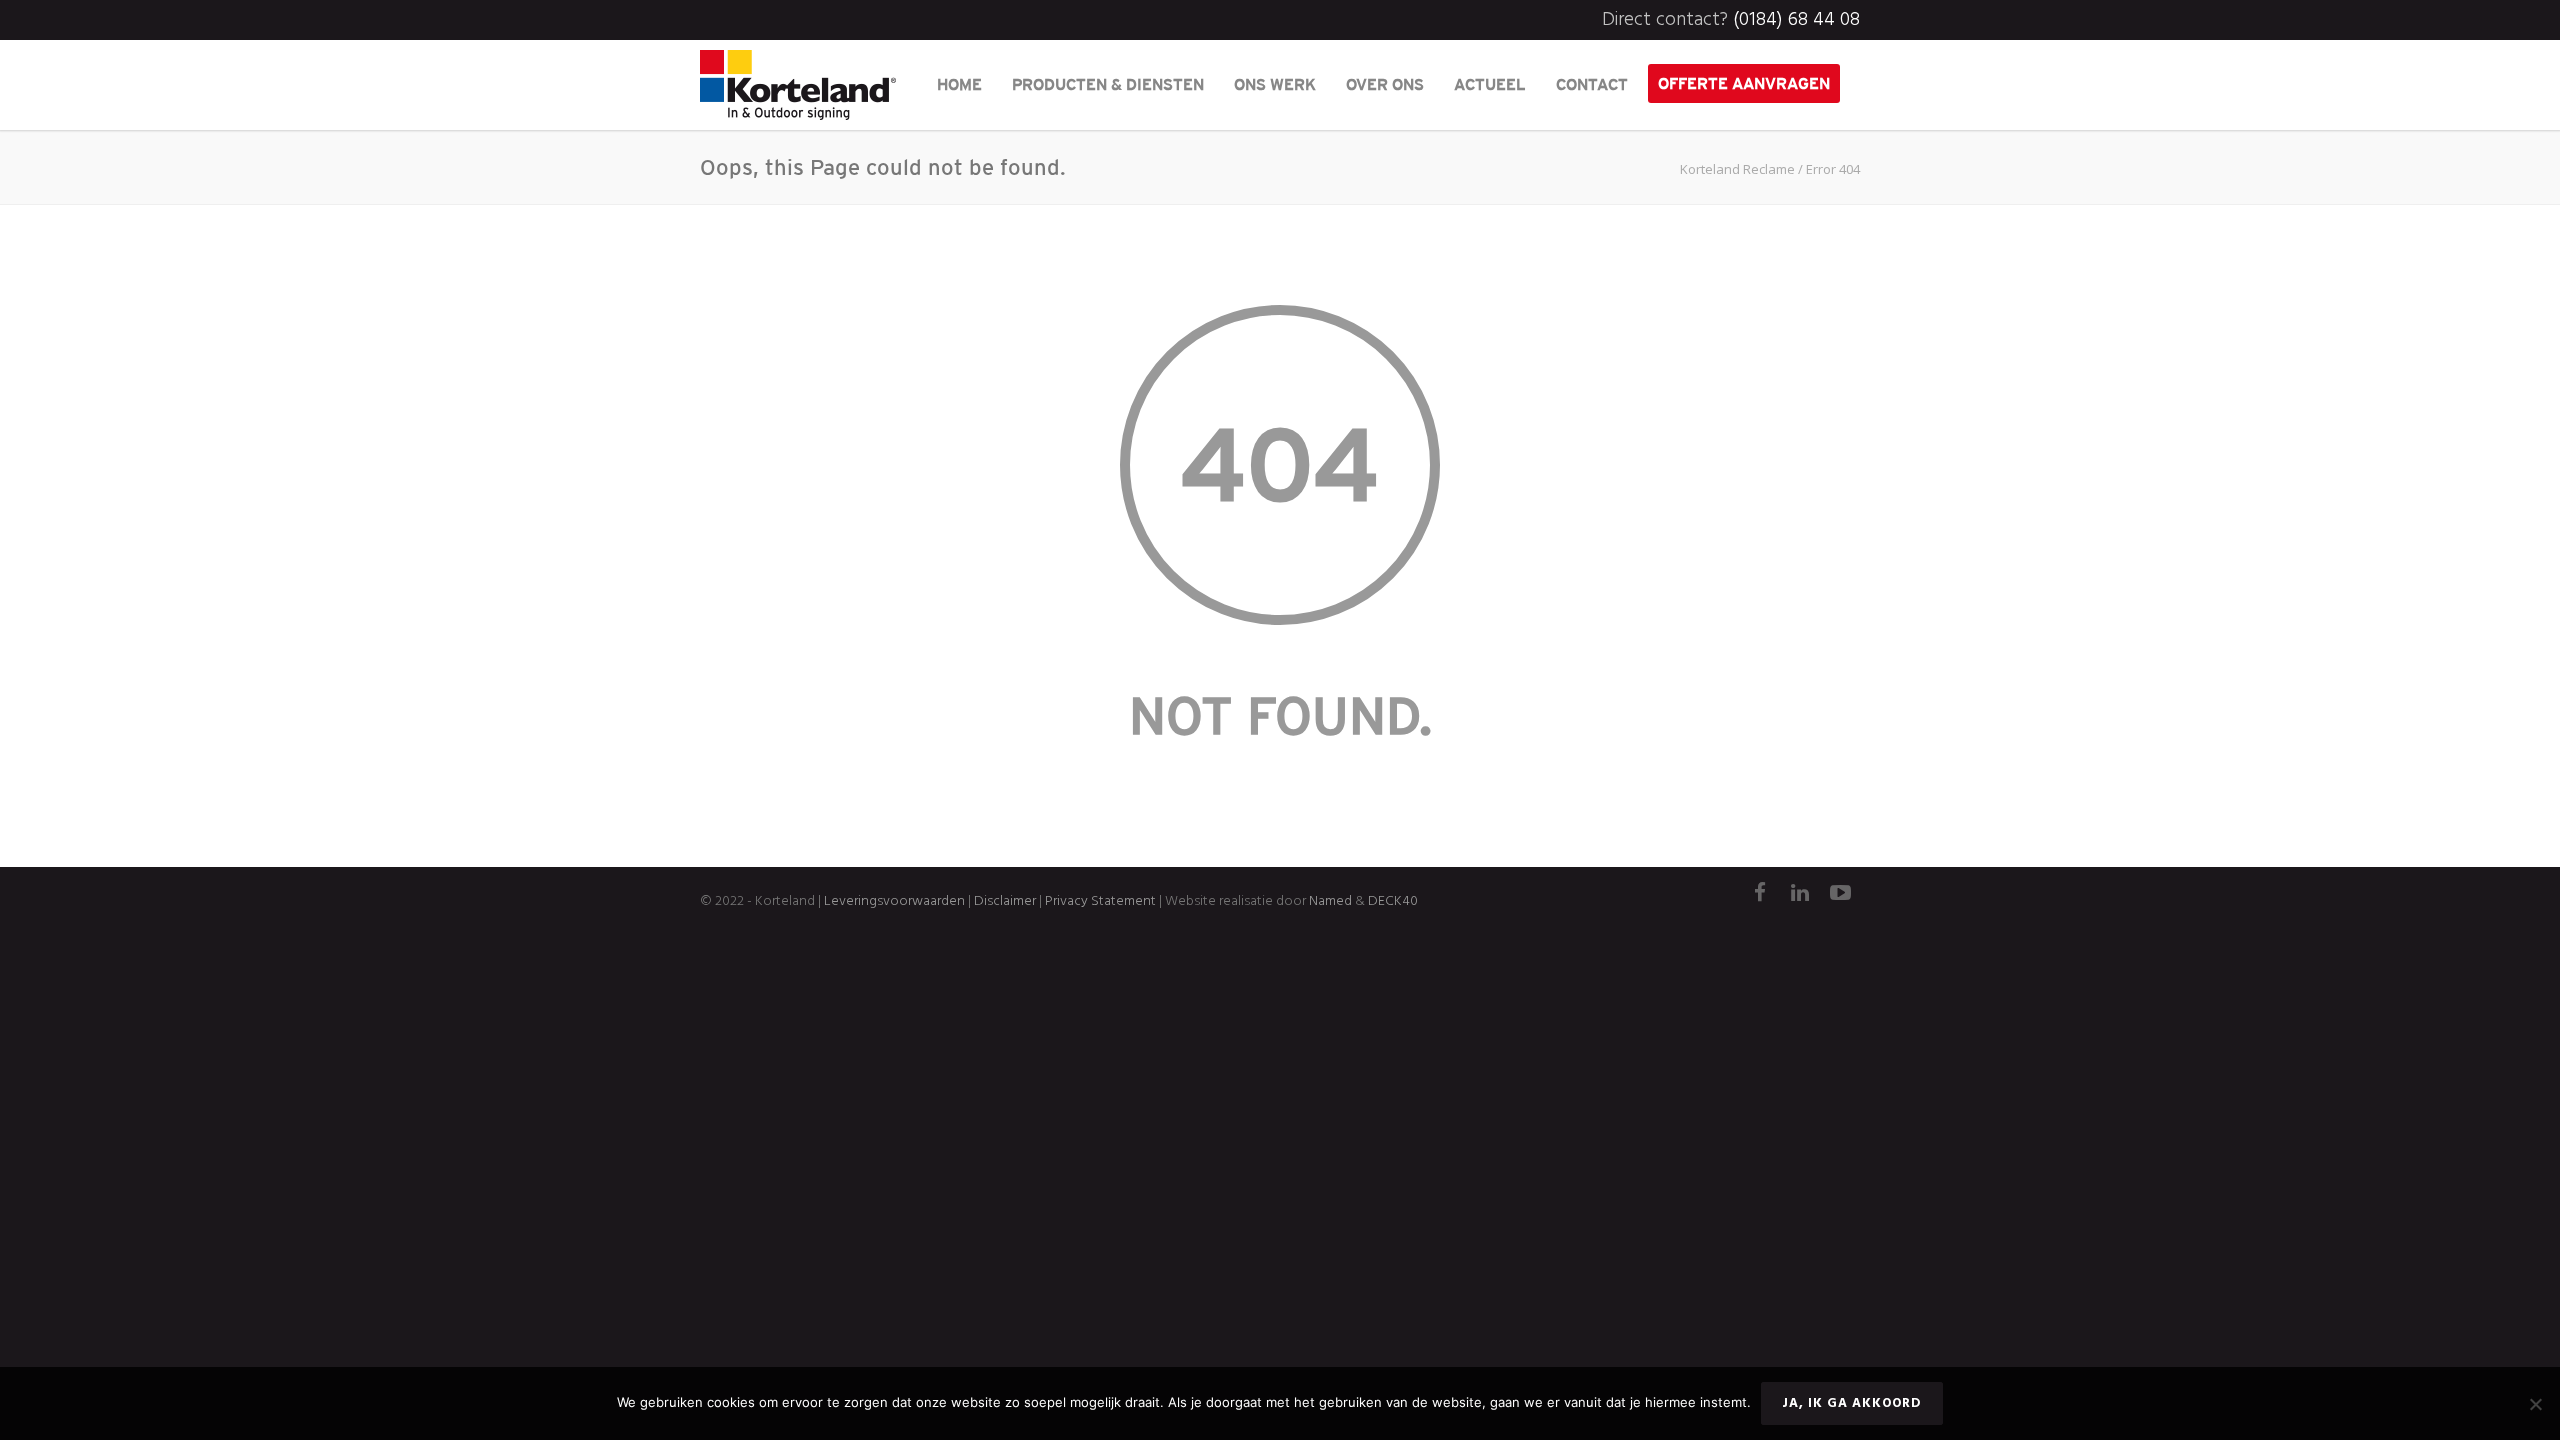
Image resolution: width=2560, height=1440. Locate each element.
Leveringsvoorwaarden (894, 901)
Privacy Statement (1100, 901)
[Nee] (2535, 1404)
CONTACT (1592, 84)
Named (1330, 901)
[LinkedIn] (1800, 895)
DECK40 (1393, 901)
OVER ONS (1385, 84)
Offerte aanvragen (1744, 83)
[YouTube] (1840, 895)
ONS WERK (1275, 84)
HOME (959, 84)
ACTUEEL (1490, 84)
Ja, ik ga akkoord (1852, 1403)
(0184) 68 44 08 (1796, 20)
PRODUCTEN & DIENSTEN (1108, 84)
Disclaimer (1003, 901)
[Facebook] (1760, 895)
